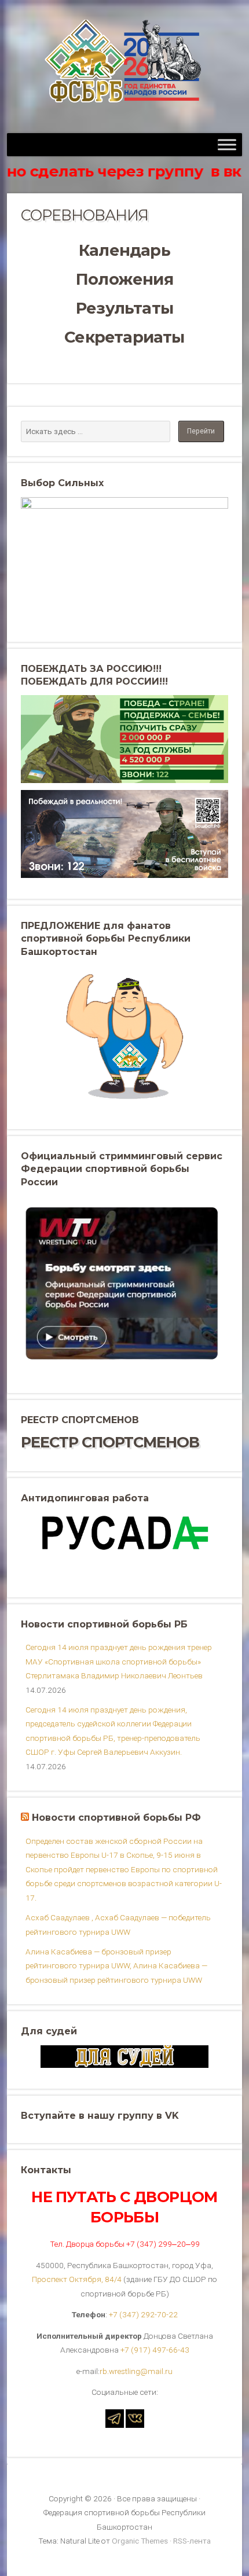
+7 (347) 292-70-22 (143, 2314)
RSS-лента (192, 2541)
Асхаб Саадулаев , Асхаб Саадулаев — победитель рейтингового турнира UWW (118, 1924)
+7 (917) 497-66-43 (155, 2350)
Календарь (124, 250)
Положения (124, 279)
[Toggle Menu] (227, 144)
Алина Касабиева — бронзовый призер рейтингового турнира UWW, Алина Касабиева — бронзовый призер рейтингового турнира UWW (116, 1966)
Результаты (124, 308)
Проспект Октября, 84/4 (77, 2279)
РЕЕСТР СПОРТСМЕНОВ (110, 1442)
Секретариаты (124, 337)
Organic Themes (140, 2541)
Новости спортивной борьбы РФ (116, 1818)
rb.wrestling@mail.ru (136, 2371)
